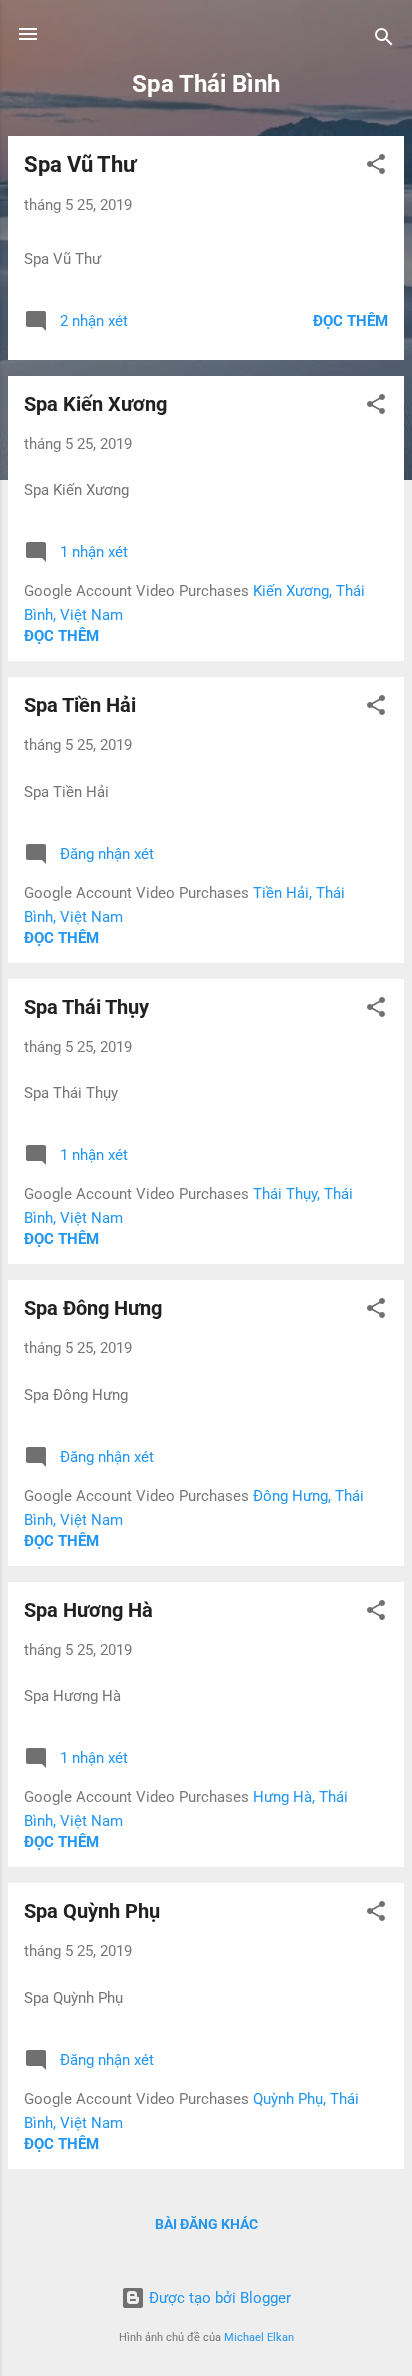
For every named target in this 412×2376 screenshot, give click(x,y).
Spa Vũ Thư (80, 164)
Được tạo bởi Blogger (218, 2298)
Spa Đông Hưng (93, 1308)
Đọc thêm (350, 321)
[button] (376, 167)
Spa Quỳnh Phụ (92, 1911)
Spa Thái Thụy (86, 1007)
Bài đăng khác (206, 2224)
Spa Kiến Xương (95, 404)
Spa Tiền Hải (80, 705)
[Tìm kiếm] (384, 40)
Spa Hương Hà (88, 1610)
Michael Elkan (259, 2337)
